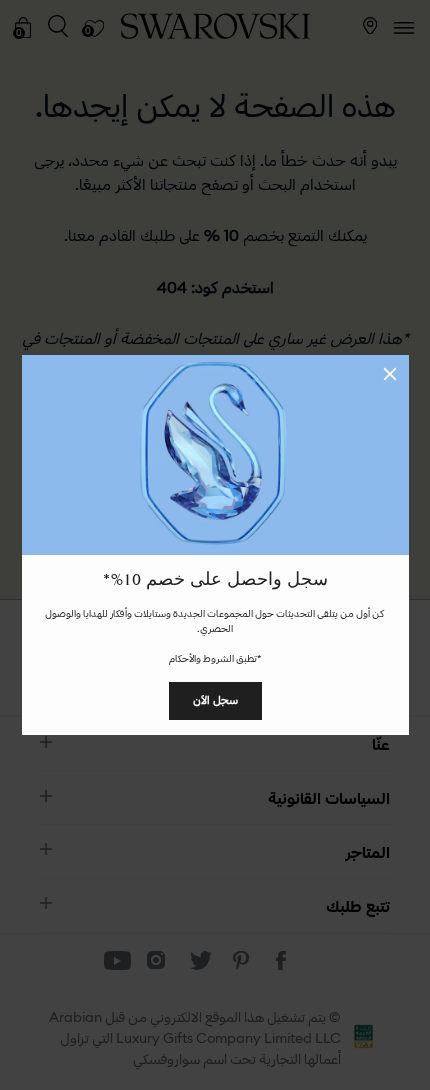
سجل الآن (215, 700)
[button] (390, 374)
